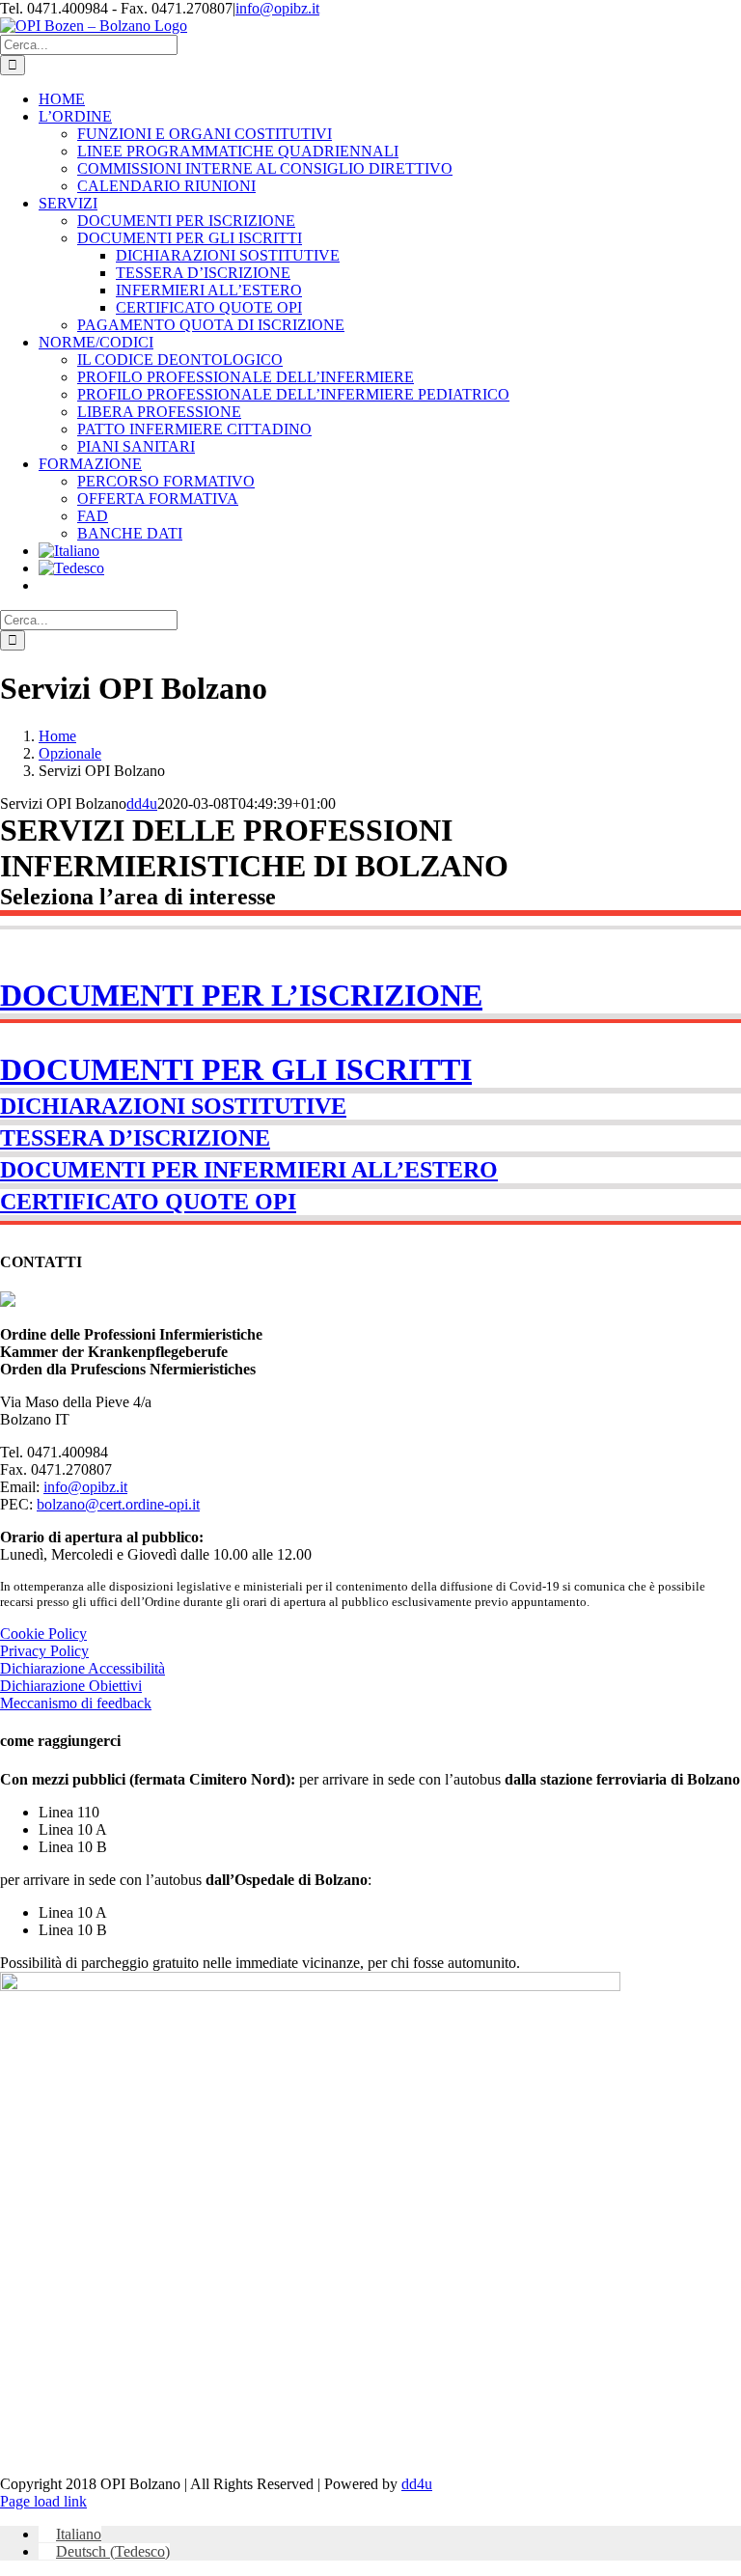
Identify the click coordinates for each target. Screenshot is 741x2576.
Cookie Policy (43, 1634)
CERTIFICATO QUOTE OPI (148, 1202)
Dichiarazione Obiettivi (71, 1686)
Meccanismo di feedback (76, 1703)
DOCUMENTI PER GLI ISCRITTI (236, 1069)
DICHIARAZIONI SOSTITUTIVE (173, 1106)
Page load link (43, 2501)
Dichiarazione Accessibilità (82, 1668)
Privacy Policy (44, 1651)
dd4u (142, 803)
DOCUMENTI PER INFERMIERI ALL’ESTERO (249, 1170)
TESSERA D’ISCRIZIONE (135, 1138)
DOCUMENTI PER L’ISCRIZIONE (241, 995)
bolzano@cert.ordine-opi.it (118, 1504)
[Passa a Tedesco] (71, 568)
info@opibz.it (277, 8)
